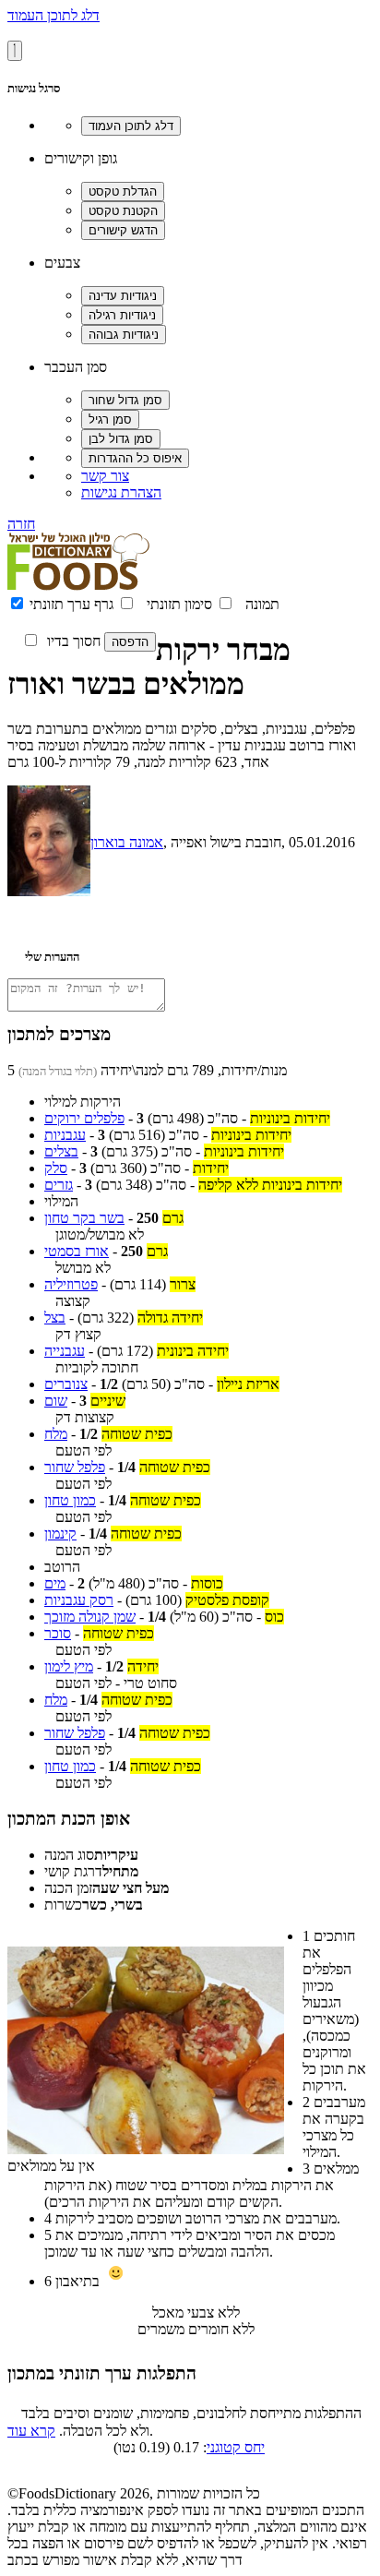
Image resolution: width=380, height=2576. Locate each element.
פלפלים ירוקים (84, 1118)
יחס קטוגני (236, 2447)
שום (56, 1401)
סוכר (58, 1633)
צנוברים (66, 1384)
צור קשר (105, 476)
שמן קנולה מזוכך (90, 1617)
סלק (56, 1168)
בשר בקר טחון (84, 1218)
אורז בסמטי (77, 1251)
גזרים (59, 1185)
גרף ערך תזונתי (71, 604)
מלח (56, 1434)
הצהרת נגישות (121, 492)
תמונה (262, 604)
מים (55, 1583)
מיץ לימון (69, 1666)
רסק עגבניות (79, 1600)
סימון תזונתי (179, 604)
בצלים (61, 1151)
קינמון (60, 1534)
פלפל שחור (75, 1467)
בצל (55, 1318)
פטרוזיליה (71, 1284)
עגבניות (65, 1135)
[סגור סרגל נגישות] (15, 51)
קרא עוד (31, 2431)
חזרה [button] (21, 524)
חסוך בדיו (74, 641)
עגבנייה (65, 1351)
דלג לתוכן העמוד (53, 15)
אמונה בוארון (127, 842)
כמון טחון (70, 1500)
